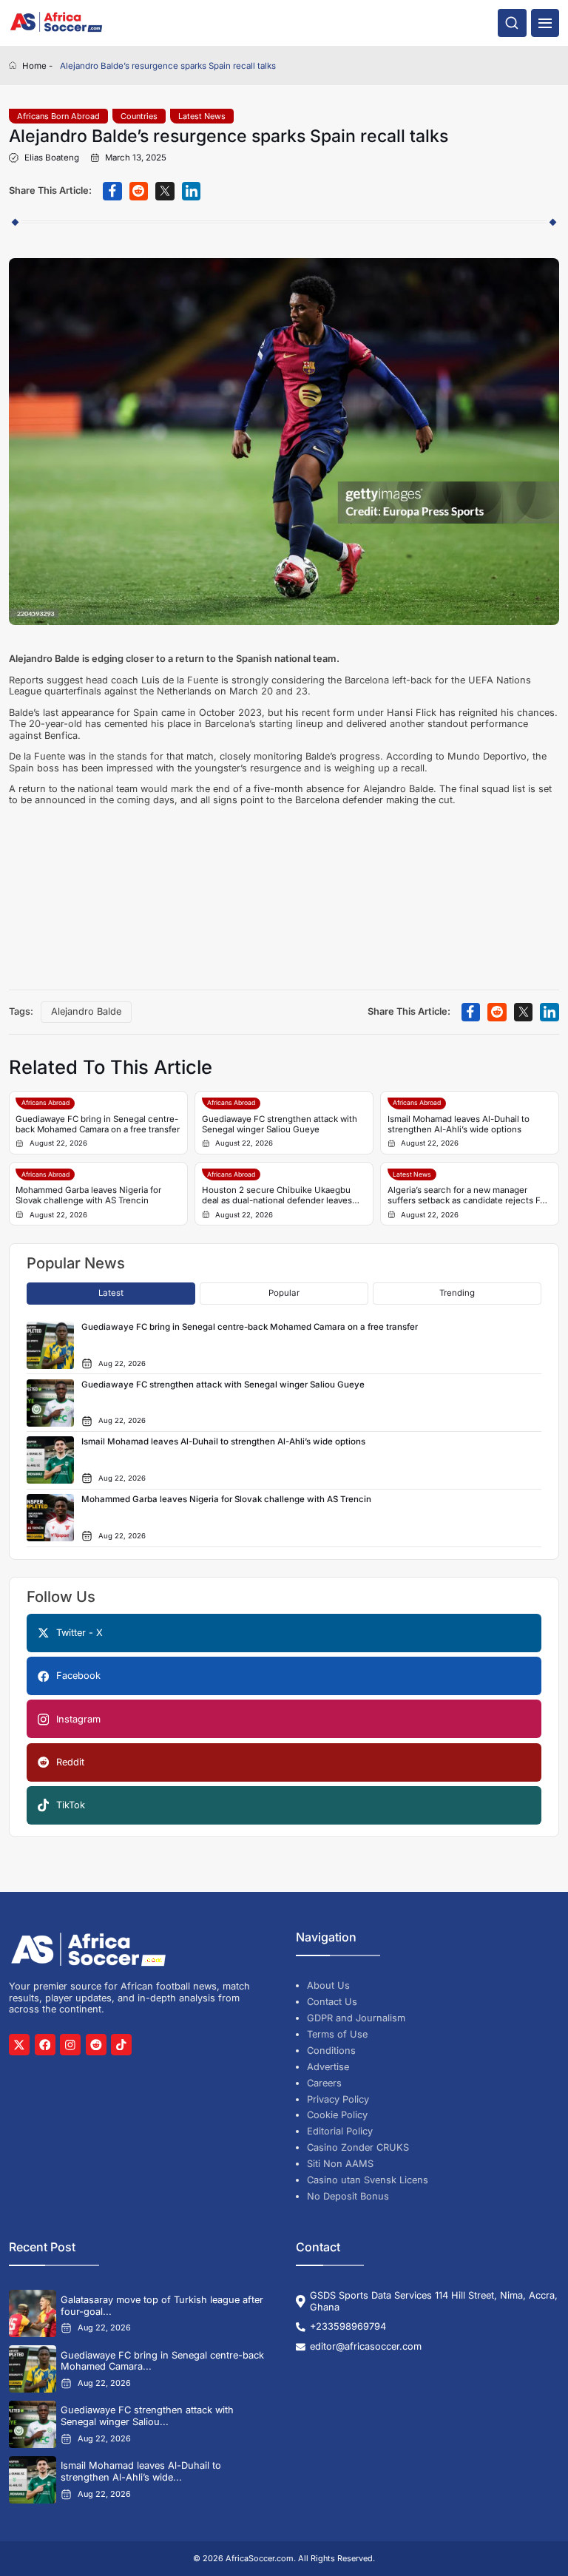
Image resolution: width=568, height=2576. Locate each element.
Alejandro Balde (86, 1011)
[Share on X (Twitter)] (165, 192)
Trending (457, 1293)
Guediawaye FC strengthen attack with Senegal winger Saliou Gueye (280, 1124)
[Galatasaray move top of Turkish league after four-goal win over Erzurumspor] (33, 2313)
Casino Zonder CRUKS (358, 2147)
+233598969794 (348, 2326)
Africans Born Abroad (58, 116)
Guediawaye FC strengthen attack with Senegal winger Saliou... (147, 2416)
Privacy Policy (338, 2099)
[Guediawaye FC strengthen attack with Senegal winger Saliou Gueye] (33, 2424)
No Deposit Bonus (348, 2196)
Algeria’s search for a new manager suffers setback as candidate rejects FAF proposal (469, 1196)
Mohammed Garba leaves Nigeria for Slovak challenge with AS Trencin (88, 1195)
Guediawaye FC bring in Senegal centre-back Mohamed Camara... (162, 2361)
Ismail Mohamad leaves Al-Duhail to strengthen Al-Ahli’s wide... (141, 2471)
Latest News (202, 116)
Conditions (331, 2051)
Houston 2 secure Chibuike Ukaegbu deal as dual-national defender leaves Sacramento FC (277, 1196)
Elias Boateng (52, 158)
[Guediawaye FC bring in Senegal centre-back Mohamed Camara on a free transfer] (33, 2369)
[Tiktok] (121, 2044)
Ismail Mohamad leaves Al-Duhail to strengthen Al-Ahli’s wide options (459, 1124)
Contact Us (332, 2002)
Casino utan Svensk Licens (368, 2180)
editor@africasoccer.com (366, 2346)
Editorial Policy (340, 2131)
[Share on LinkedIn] (192, 192)
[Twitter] (19, 2044)
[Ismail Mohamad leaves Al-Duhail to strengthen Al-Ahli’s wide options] (33, 2480)
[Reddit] (96, 2044)
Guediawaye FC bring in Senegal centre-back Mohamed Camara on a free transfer (98, 1124)
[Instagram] (70, 2044)
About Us (328, 1985)
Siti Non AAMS (340, 2164)
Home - (37, 66)
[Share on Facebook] (112, 192)
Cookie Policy (337, 2115)
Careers (324, 2083)
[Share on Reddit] (139, 192)
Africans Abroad (45, 1103)
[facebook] (45, 2044)
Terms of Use (337, 2034)
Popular (284, 1293)
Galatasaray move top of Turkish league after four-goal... (162, 2306)
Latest (111, 1293)
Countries (139, 116)
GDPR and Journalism (356, 2018)
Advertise (328, 2067)
